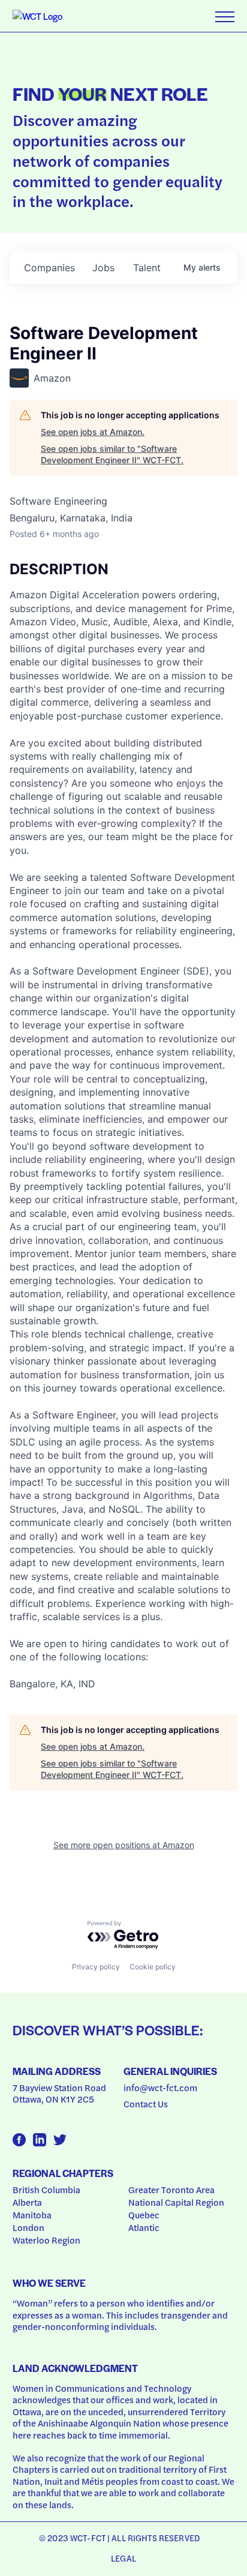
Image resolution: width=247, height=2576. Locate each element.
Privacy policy (96, 1967)
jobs (103, 268)
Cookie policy (153, 1967)
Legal (123, 2558)
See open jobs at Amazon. (93, 432)
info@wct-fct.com (160, 2088)
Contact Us (146, 2104)
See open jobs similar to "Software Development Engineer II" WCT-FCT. (112, 455)
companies (49, 268)
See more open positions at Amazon (124, 1845)
